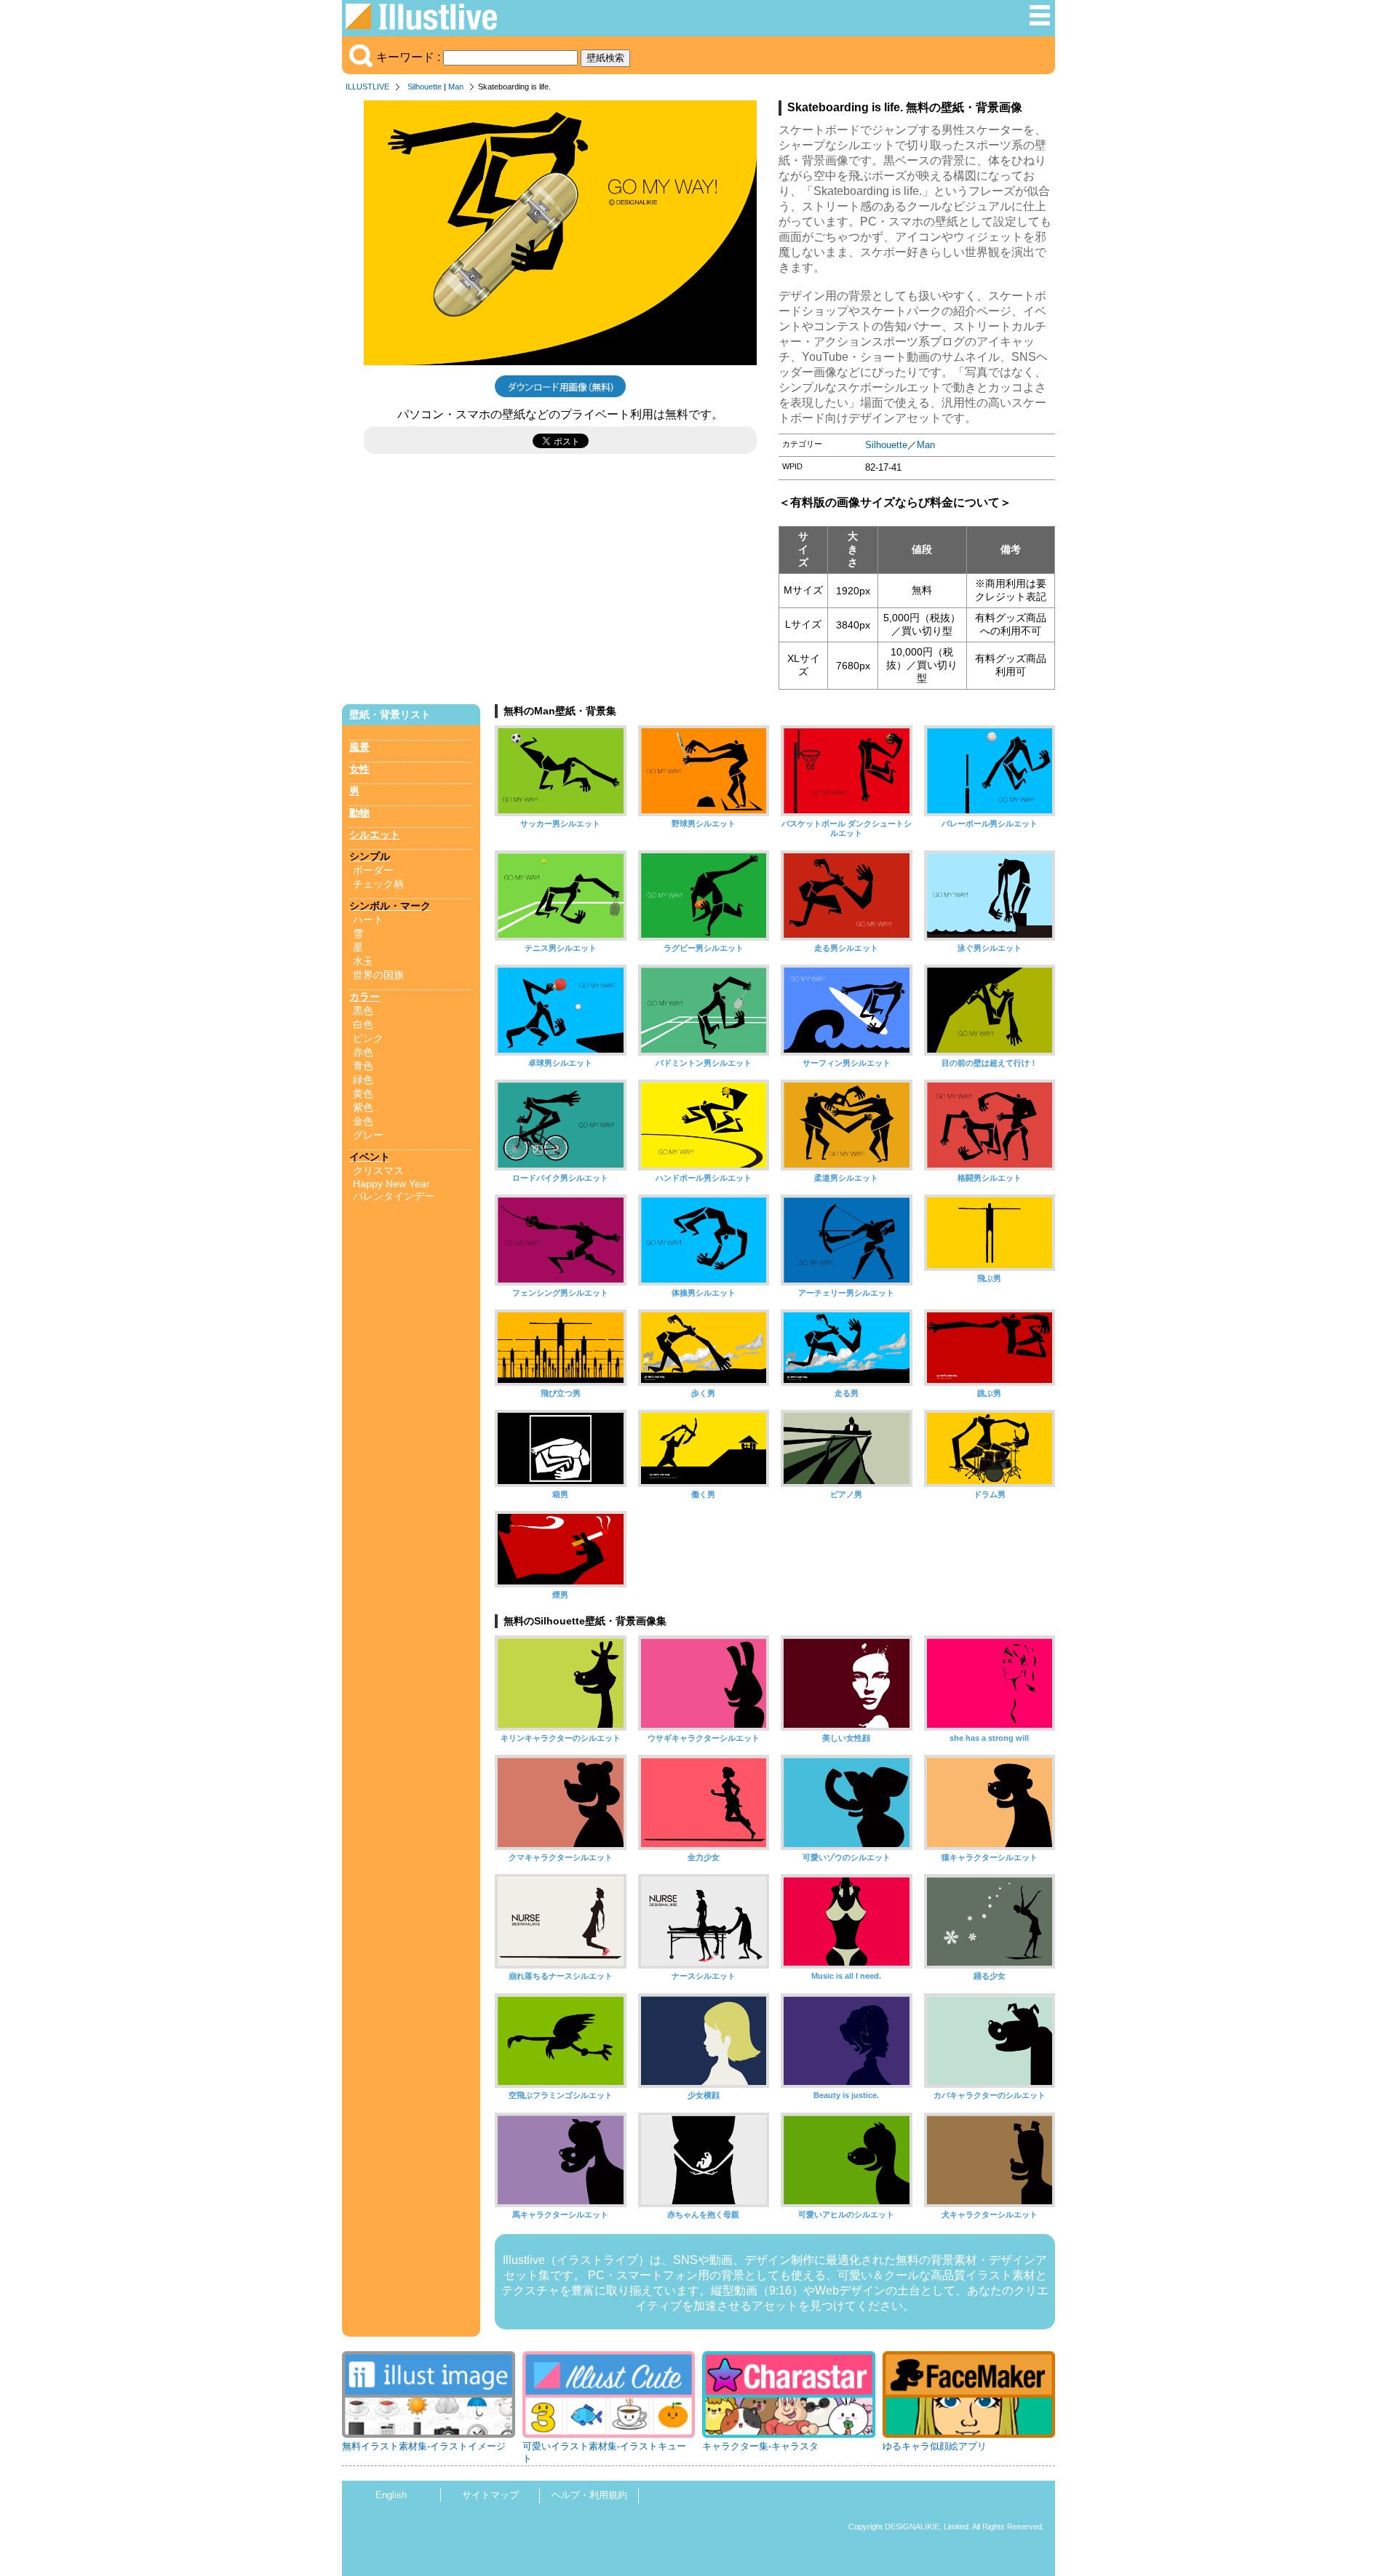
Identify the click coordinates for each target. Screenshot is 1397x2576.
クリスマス (378, 1171)
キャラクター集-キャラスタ (760, 2446)
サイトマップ (490, 2495)
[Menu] (1040, 23)
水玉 (363, 961)
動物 (359, 813)
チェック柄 (378, 884)
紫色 (363, 1107)
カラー (365, 997)
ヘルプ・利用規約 (589, 2495)
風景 (359, 747)
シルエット (375, 834)
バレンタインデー (394, 1196)
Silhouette (425, 87)
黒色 (363, 1010)
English (391, 2495)
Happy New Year (391, 1184)
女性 (359, 769)
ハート (368, 920)
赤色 (363, 1052)
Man (456, 87)
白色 (363, 1024)
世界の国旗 (378, 975)
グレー (368, 1135)
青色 (363, 1066)
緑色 (363, 1080)
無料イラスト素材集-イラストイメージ (424, 2446)
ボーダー (373, 870)
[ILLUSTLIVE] (421, 26)
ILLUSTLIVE (367, 87)
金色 (363, 1121)
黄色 (363, 1093)
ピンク (368, 1038)
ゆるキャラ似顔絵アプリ (935, 2446)
